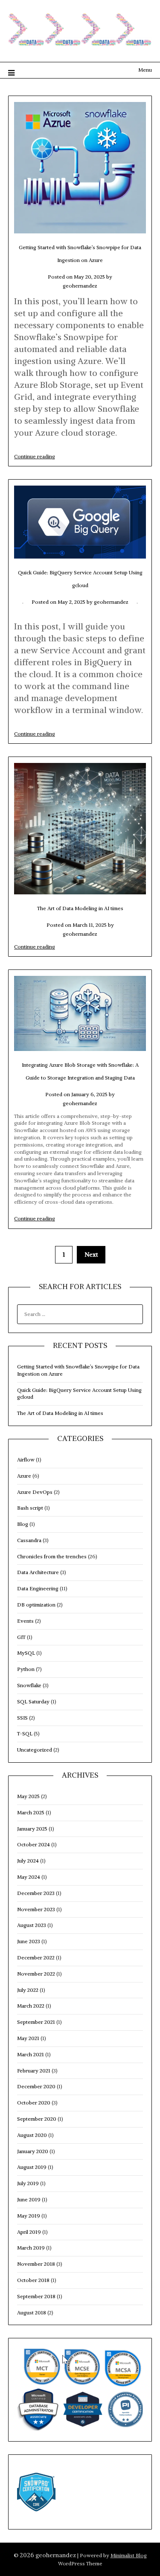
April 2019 (29, 2232)
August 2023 (32, 1925)
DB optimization (36, 1605)
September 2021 (36, 2022)
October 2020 (34, 2103)
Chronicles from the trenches (52, 1556)
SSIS (22, 1718)
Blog (23, 1524)
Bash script (30, 1508)
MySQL (26, 1653)
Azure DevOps (35, 1492)
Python (26, 1669)
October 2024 (33, 1844)
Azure (24, 1476)
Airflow (26, 1460)
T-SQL (25, 1733)
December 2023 (36, 1893)
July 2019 (28, 2183)
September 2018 (36, 2296)
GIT (21, 1637)
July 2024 (28, 1861)
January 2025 (32, 1829)
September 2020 (37, 2119)
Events (25, 1621)
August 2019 (32, 2167)
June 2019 (29, 2199)
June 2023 (29, 1941)
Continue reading (35, 456)
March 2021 (31, 2054)
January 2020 (33, 2151)
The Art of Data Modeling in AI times (80, 908)
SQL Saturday (33, 1701)
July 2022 (28, 1990)
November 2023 (36, 1909)
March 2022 (31, 2006)
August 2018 (32, 2313)
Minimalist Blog (129, 2555)
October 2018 (33, 2280)
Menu (145, 70)
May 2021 (28, 2038)
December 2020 (36, 2086)
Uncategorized (35, 1750)
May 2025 (28, 1796)
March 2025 (31, 1812)
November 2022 (36, 1974)
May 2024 (29, 1877)
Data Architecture (38, 1572)
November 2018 (36, 2264)
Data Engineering (38, 1588)
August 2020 (32, 2135)
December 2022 (36, 1957)
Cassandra (29, 1540)
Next (91, 1255)
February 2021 (34, 2071)
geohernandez (80, 286)
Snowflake (29, 1685)
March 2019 (31, 2248)
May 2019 (29, 2216)
